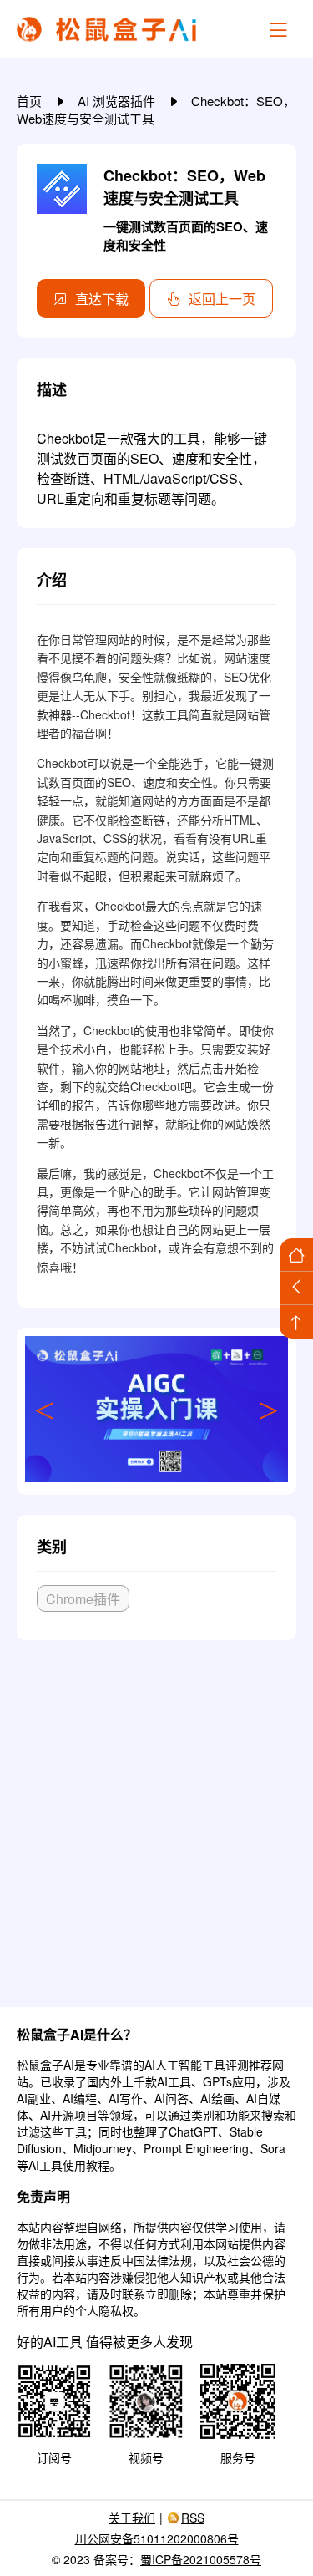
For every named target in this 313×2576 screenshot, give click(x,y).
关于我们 (132, 2518)
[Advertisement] (156, 1817)
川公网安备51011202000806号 (157, 2538)
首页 (31, 101)
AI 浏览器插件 (118, 101)
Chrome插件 (83, 1599)
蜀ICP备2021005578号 (201, 2559)
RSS (193, 2518)
